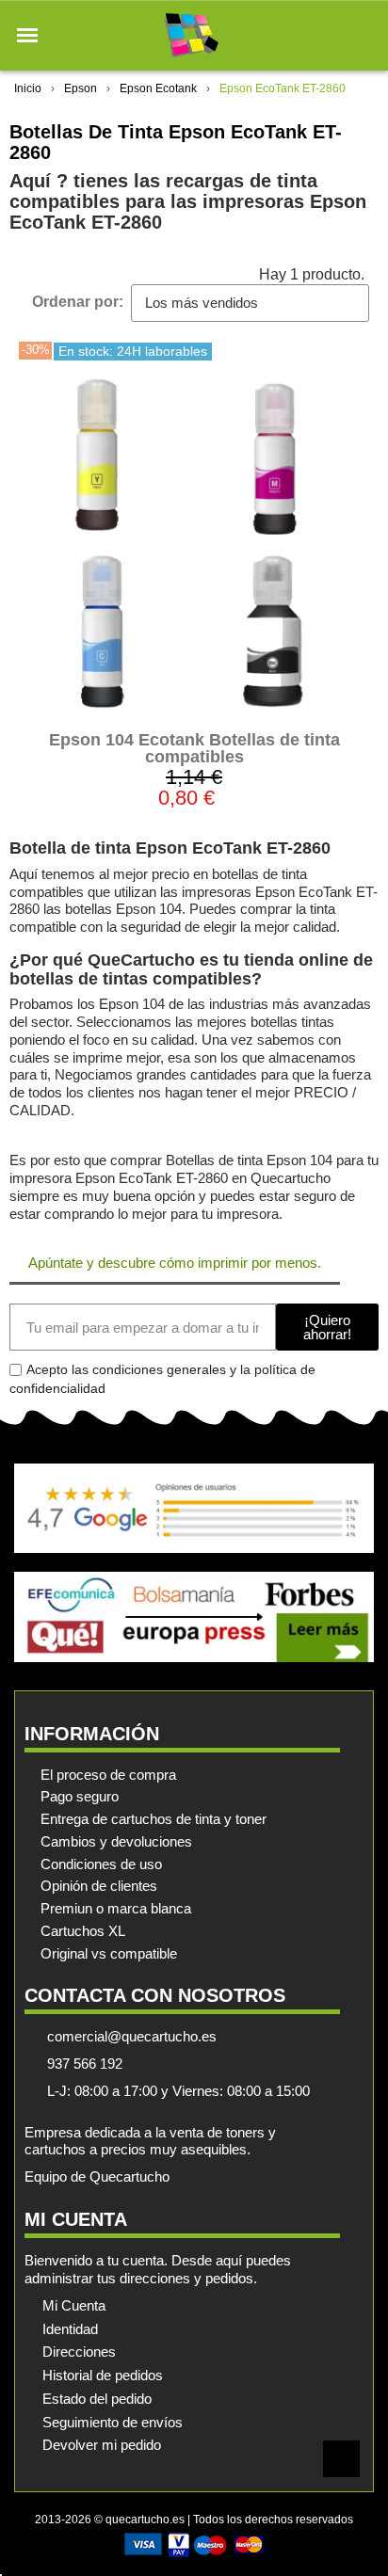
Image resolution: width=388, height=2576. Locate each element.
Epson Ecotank (158, 88)
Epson (81, 88)
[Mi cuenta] (330, 35)
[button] (27, 36)
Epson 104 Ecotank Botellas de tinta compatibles (194, 748)
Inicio (28, 88)
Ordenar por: (78, 302)
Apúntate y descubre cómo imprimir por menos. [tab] (175, 1263)
